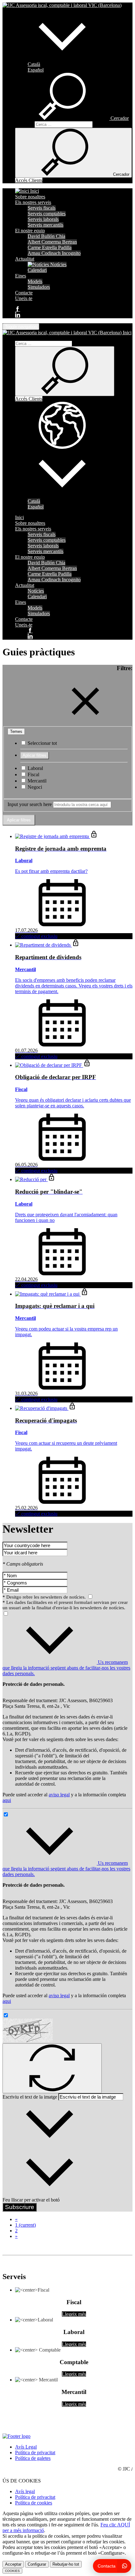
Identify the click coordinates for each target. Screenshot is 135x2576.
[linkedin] (18, 315)
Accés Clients (29, 180)
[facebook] (18, 309)
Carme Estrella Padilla (50, 247)
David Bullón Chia (46, 236)
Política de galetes (33, 2458)
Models (35, 281)
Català (34, 64)
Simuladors (39, 287)
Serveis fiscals (42, 208)
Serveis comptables (47, 214)
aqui (7, 1800)
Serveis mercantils (46, 225)
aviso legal (59, 1795)
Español (36, 70)
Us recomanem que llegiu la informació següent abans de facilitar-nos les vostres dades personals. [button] (66, 1668)
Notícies (58, 264)
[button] (62, 59)
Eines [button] (21, 276)
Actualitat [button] (25, 259)
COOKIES (12, 2571)
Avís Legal (26, 2447)
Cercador (24, 124)
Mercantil (36, 781)
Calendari (37, 270)
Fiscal (33, 774)
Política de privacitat (35, 2452)
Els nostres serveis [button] (33, 202)
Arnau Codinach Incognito (54, 253)
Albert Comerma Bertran (52, 242)
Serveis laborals (43, 219)
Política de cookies (34, 2503)
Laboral (35, 768)
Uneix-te (24, 298)
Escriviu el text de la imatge (30, 2097)
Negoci (34, 787)
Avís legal (25, 2491)
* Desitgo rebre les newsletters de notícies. (45, 1597)
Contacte (24, 293)
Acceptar (13, 2564)
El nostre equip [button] (30, 231)
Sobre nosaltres (30, 197)
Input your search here (30, 804)
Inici (34, 191)
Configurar (37, 2564)
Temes (16, 731)
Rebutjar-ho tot (66, 2564)
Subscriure (20, 2207)
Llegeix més (74, 2314)
